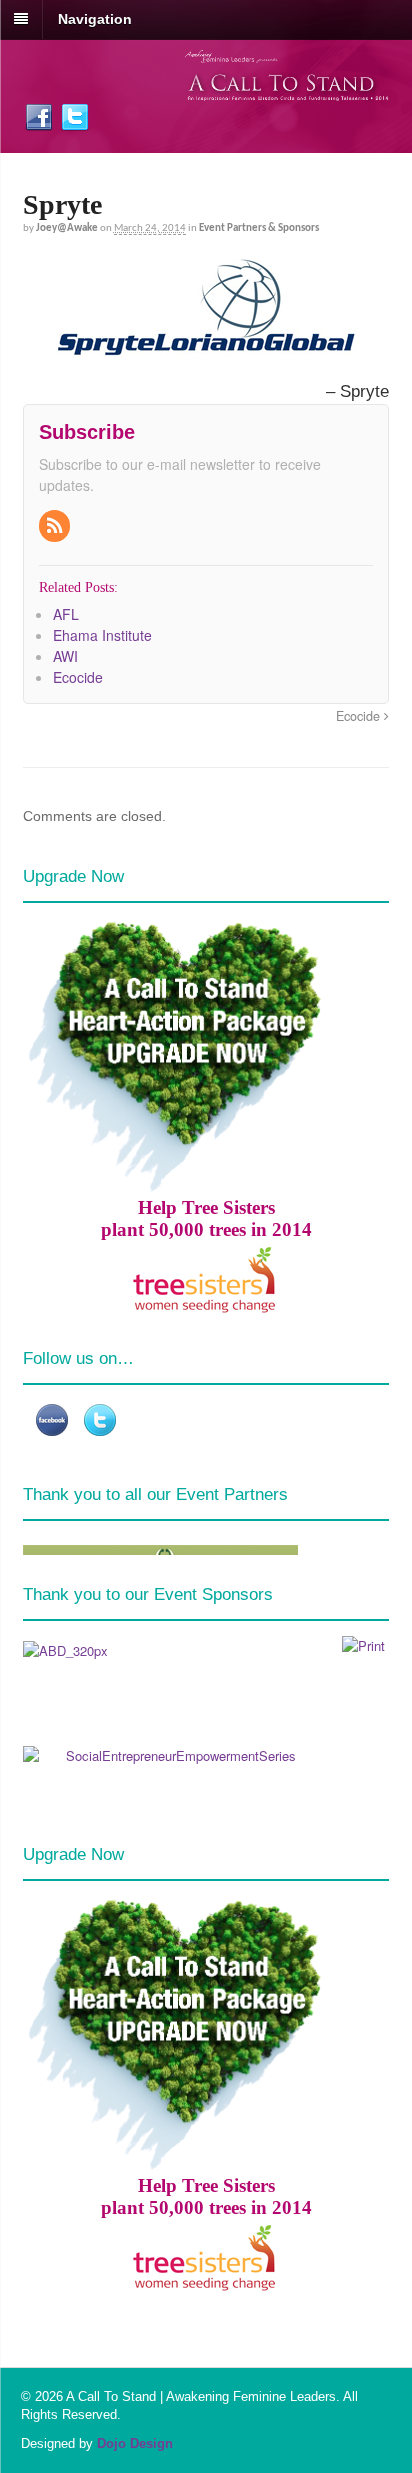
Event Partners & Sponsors (259, 228)
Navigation (95, 19)
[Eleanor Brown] (363, 1645)
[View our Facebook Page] (39, 122)
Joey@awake (67, 228)
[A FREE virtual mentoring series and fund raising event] (286, 90)
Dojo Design (135, 2443)
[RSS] (56, 526)
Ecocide (360, 716)
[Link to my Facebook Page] (52, 1420)
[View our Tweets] (75, 122)
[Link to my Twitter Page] (100, 1420)
